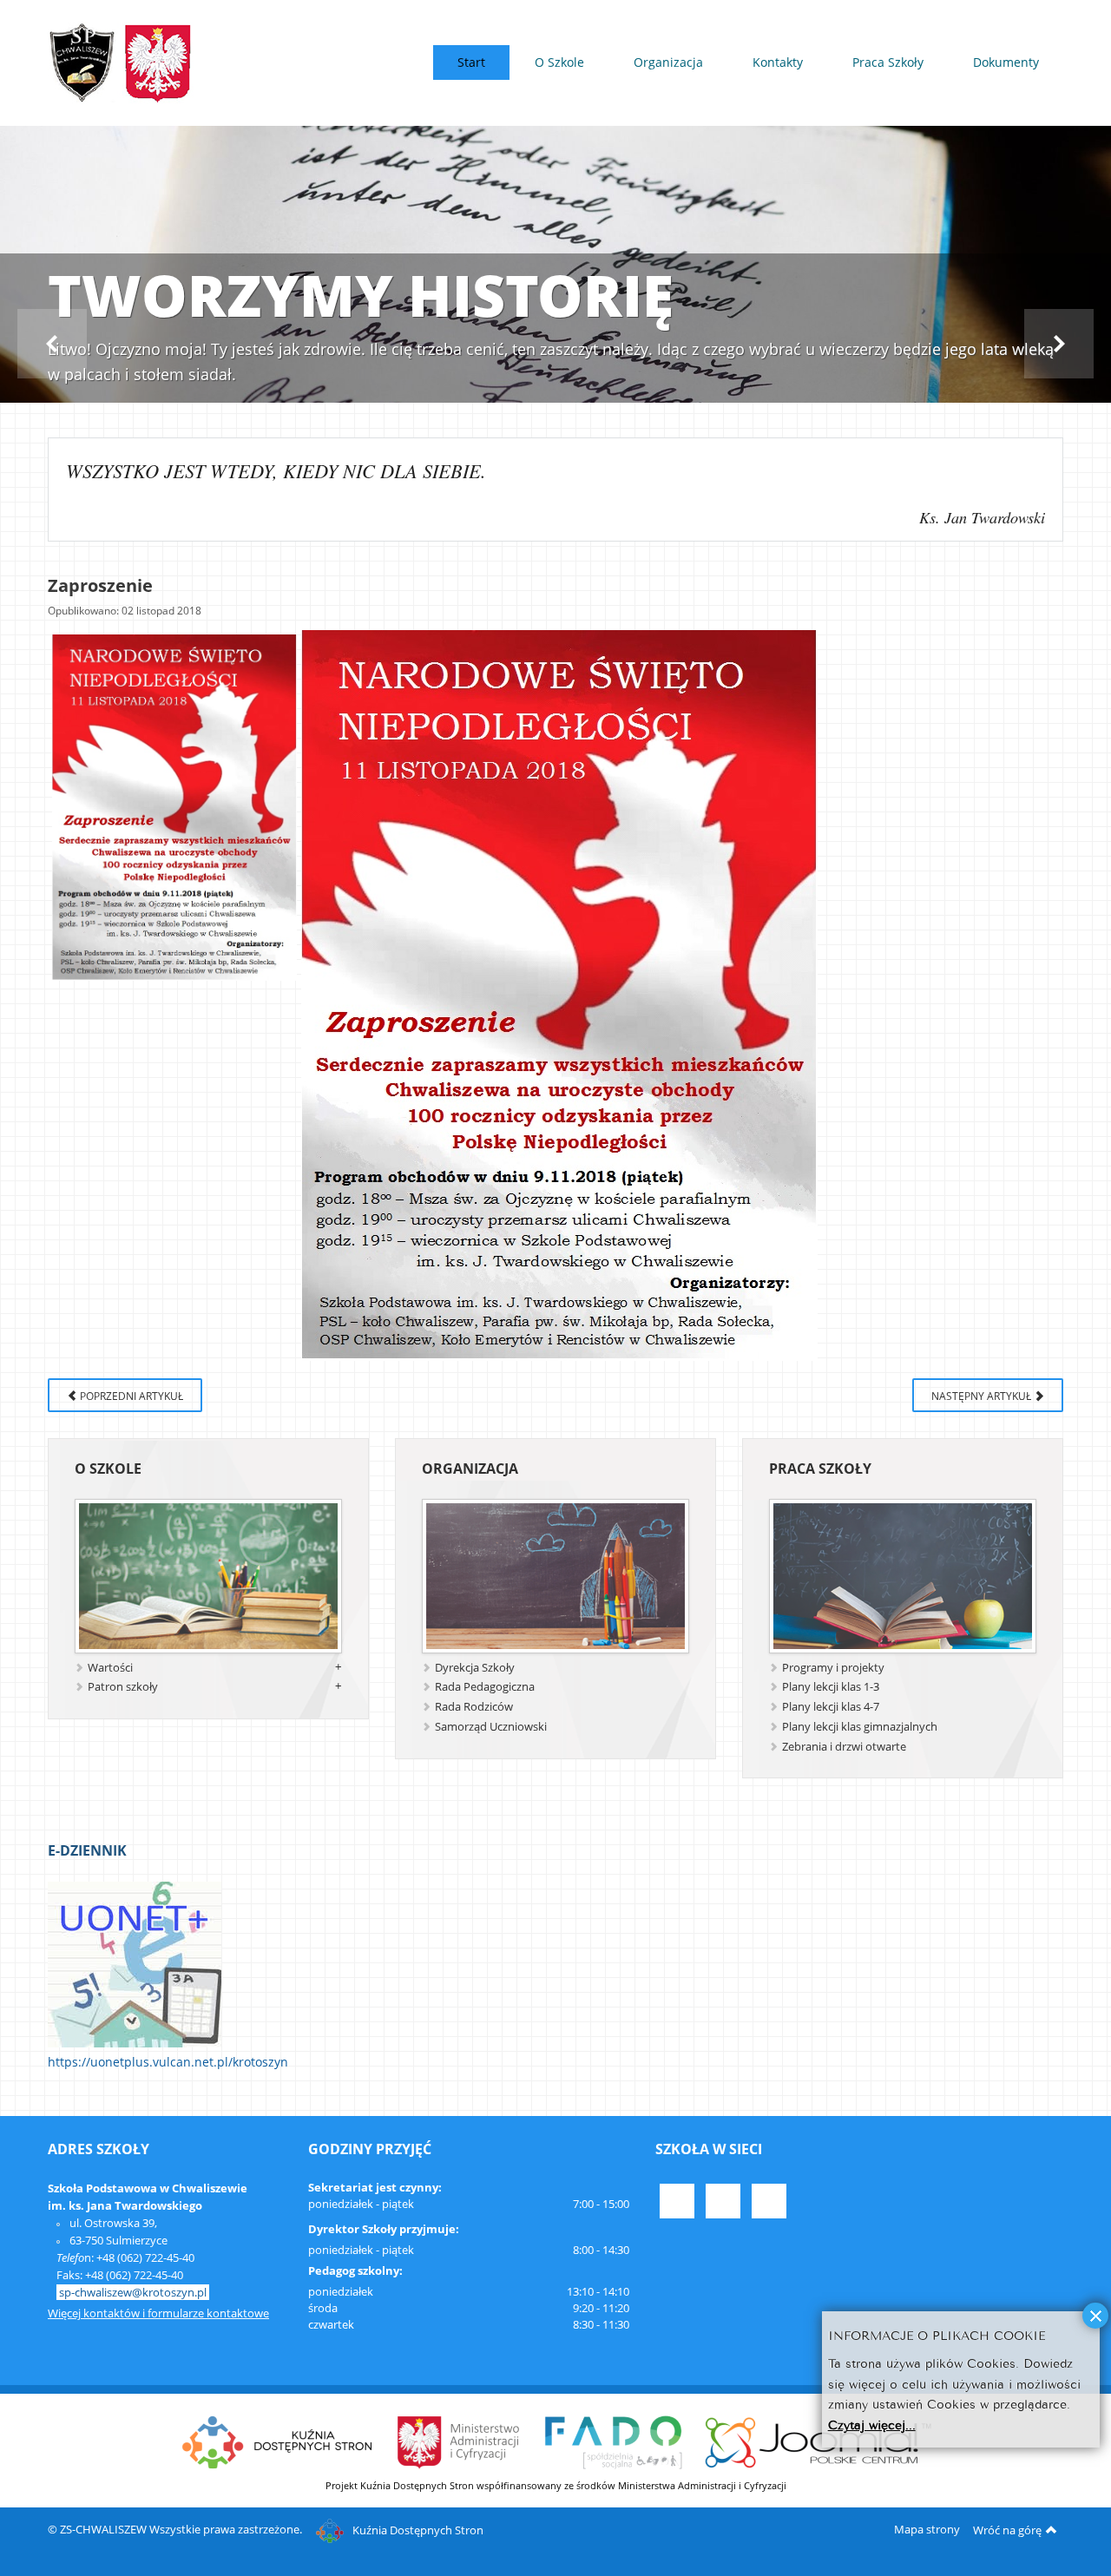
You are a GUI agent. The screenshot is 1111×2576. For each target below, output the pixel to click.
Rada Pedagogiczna (485, 1686)
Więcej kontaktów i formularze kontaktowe (158, 2313)
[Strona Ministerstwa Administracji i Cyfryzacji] (460, 2441)
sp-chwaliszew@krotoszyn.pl (133, 2292)
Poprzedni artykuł (130, 1396)
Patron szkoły (123, 1686)
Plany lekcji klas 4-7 (831, 1706)
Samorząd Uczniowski (491, 1726)
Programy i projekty (833, 1667)
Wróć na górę (1007, 2530)
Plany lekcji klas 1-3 (831, 1686)
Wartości (110, 1667)
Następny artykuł (983, 1396)
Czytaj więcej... (872, 2424)
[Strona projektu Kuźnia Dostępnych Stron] (278, 2441)
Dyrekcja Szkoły (475, 1667)
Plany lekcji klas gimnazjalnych (860, 1726)
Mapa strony (927, 2529)
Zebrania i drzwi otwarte (844, 1746)
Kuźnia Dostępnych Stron (418, 2530)
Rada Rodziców (474, 1706)
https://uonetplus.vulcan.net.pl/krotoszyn (168, 2062)
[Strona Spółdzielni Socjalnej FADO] (613, 2441)
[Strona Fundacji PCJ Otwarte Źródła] (819, 2441)
